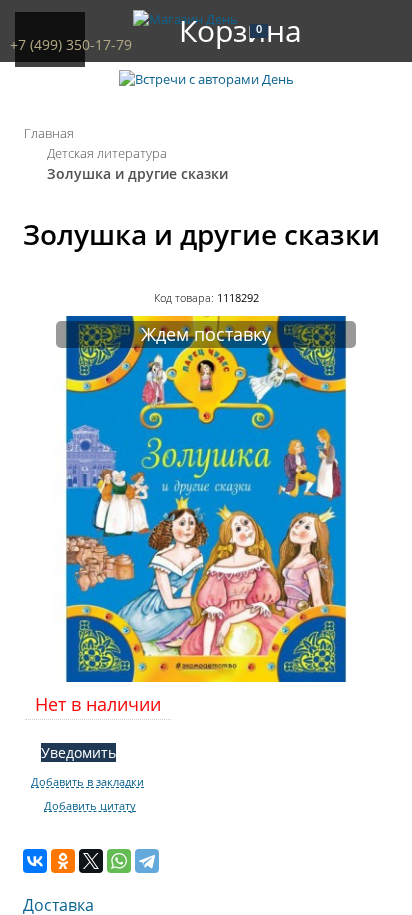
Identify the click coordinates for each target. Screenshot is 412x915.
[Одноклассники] (63, 861)
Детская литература (107, 153)
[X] (91, 861)
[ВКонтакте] (35, 861)
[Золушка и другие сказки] (206, 677)
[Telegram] (147, 861)
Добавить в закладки (87, 782)
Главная (49, 133)
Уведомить (78, 752)
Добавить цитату (90, 806)
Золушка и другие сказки (137, 173)
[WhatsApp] (119, 861)
